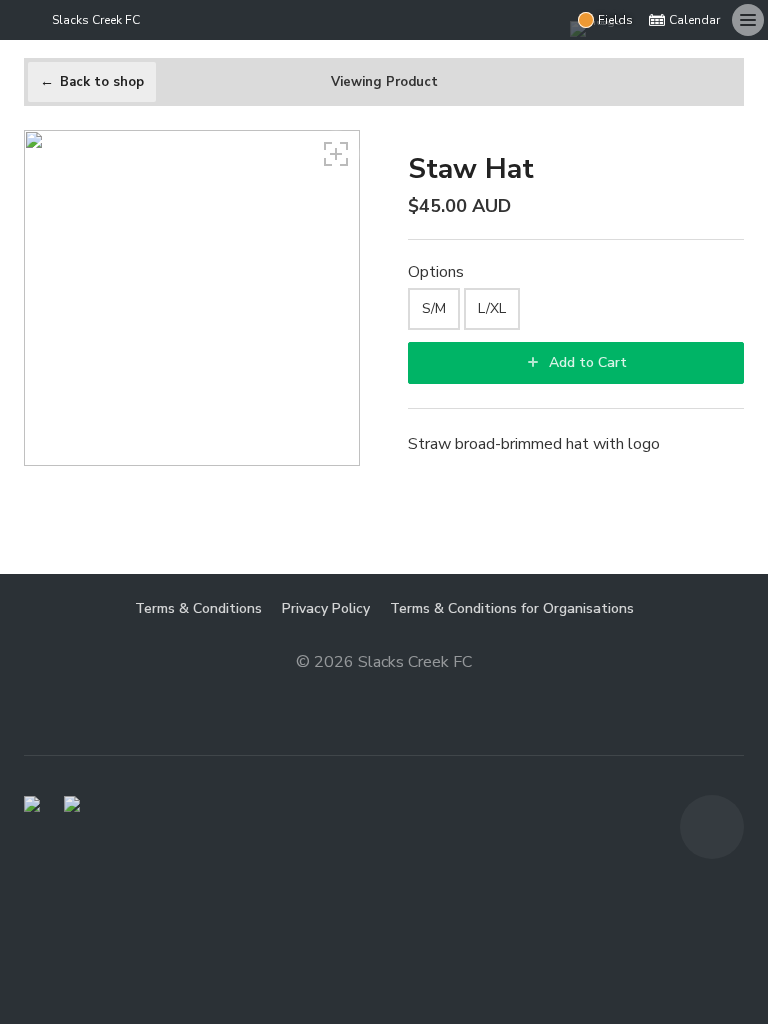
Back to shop (102, 82)
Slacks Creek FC (96, 20)
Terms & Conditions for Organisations (512, 608)
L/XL (492, 308)
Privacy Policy (326, 608)
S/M (434, 308)
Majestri (384, 693)
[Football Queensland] (32, 804)
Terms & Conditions (198, 608)
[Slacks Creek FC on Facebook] (550, 20)
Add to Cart (586, 362)
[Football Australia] (72, 804)
